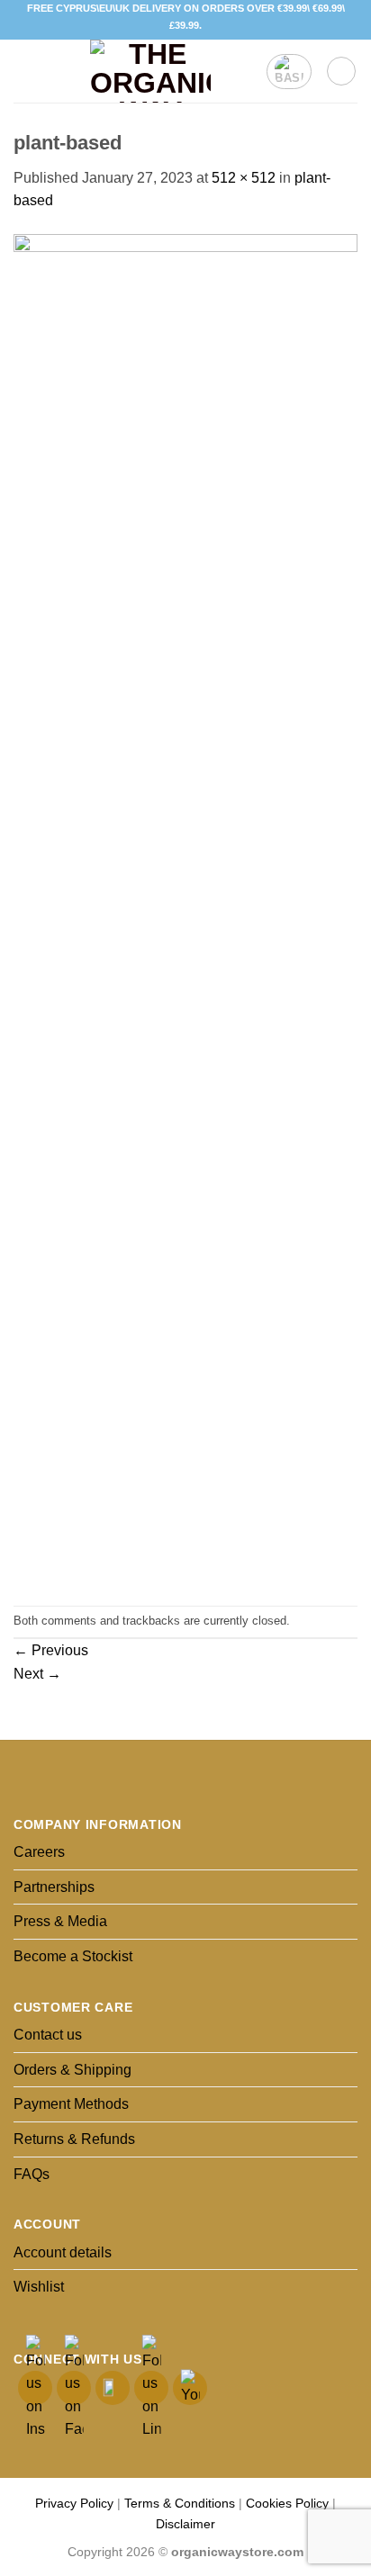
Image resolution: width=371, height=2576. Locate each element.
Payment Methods (71, 2104)
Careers (39, 1852)
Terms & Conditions (180, 2503)
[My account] (341, 71)
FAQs (32, 2174)
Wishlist (39, 2287)
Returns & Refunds (74, 2139)
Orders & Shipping (72, 2070)
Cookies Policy (287, 2503)
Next (37, 1674)
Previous (51, 1650)
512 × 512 (244, 178)
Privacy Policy (74, 2503)
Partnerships (54, 1887)
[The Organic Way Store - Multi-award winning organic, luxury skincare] (150, 71)
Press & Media (60, 1921)
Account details (63, 2252)
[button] (24, 72)
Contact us (48, 2035)
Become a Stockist (73, 1956)
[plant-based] (185, 908)
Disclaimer (185, 2524)
